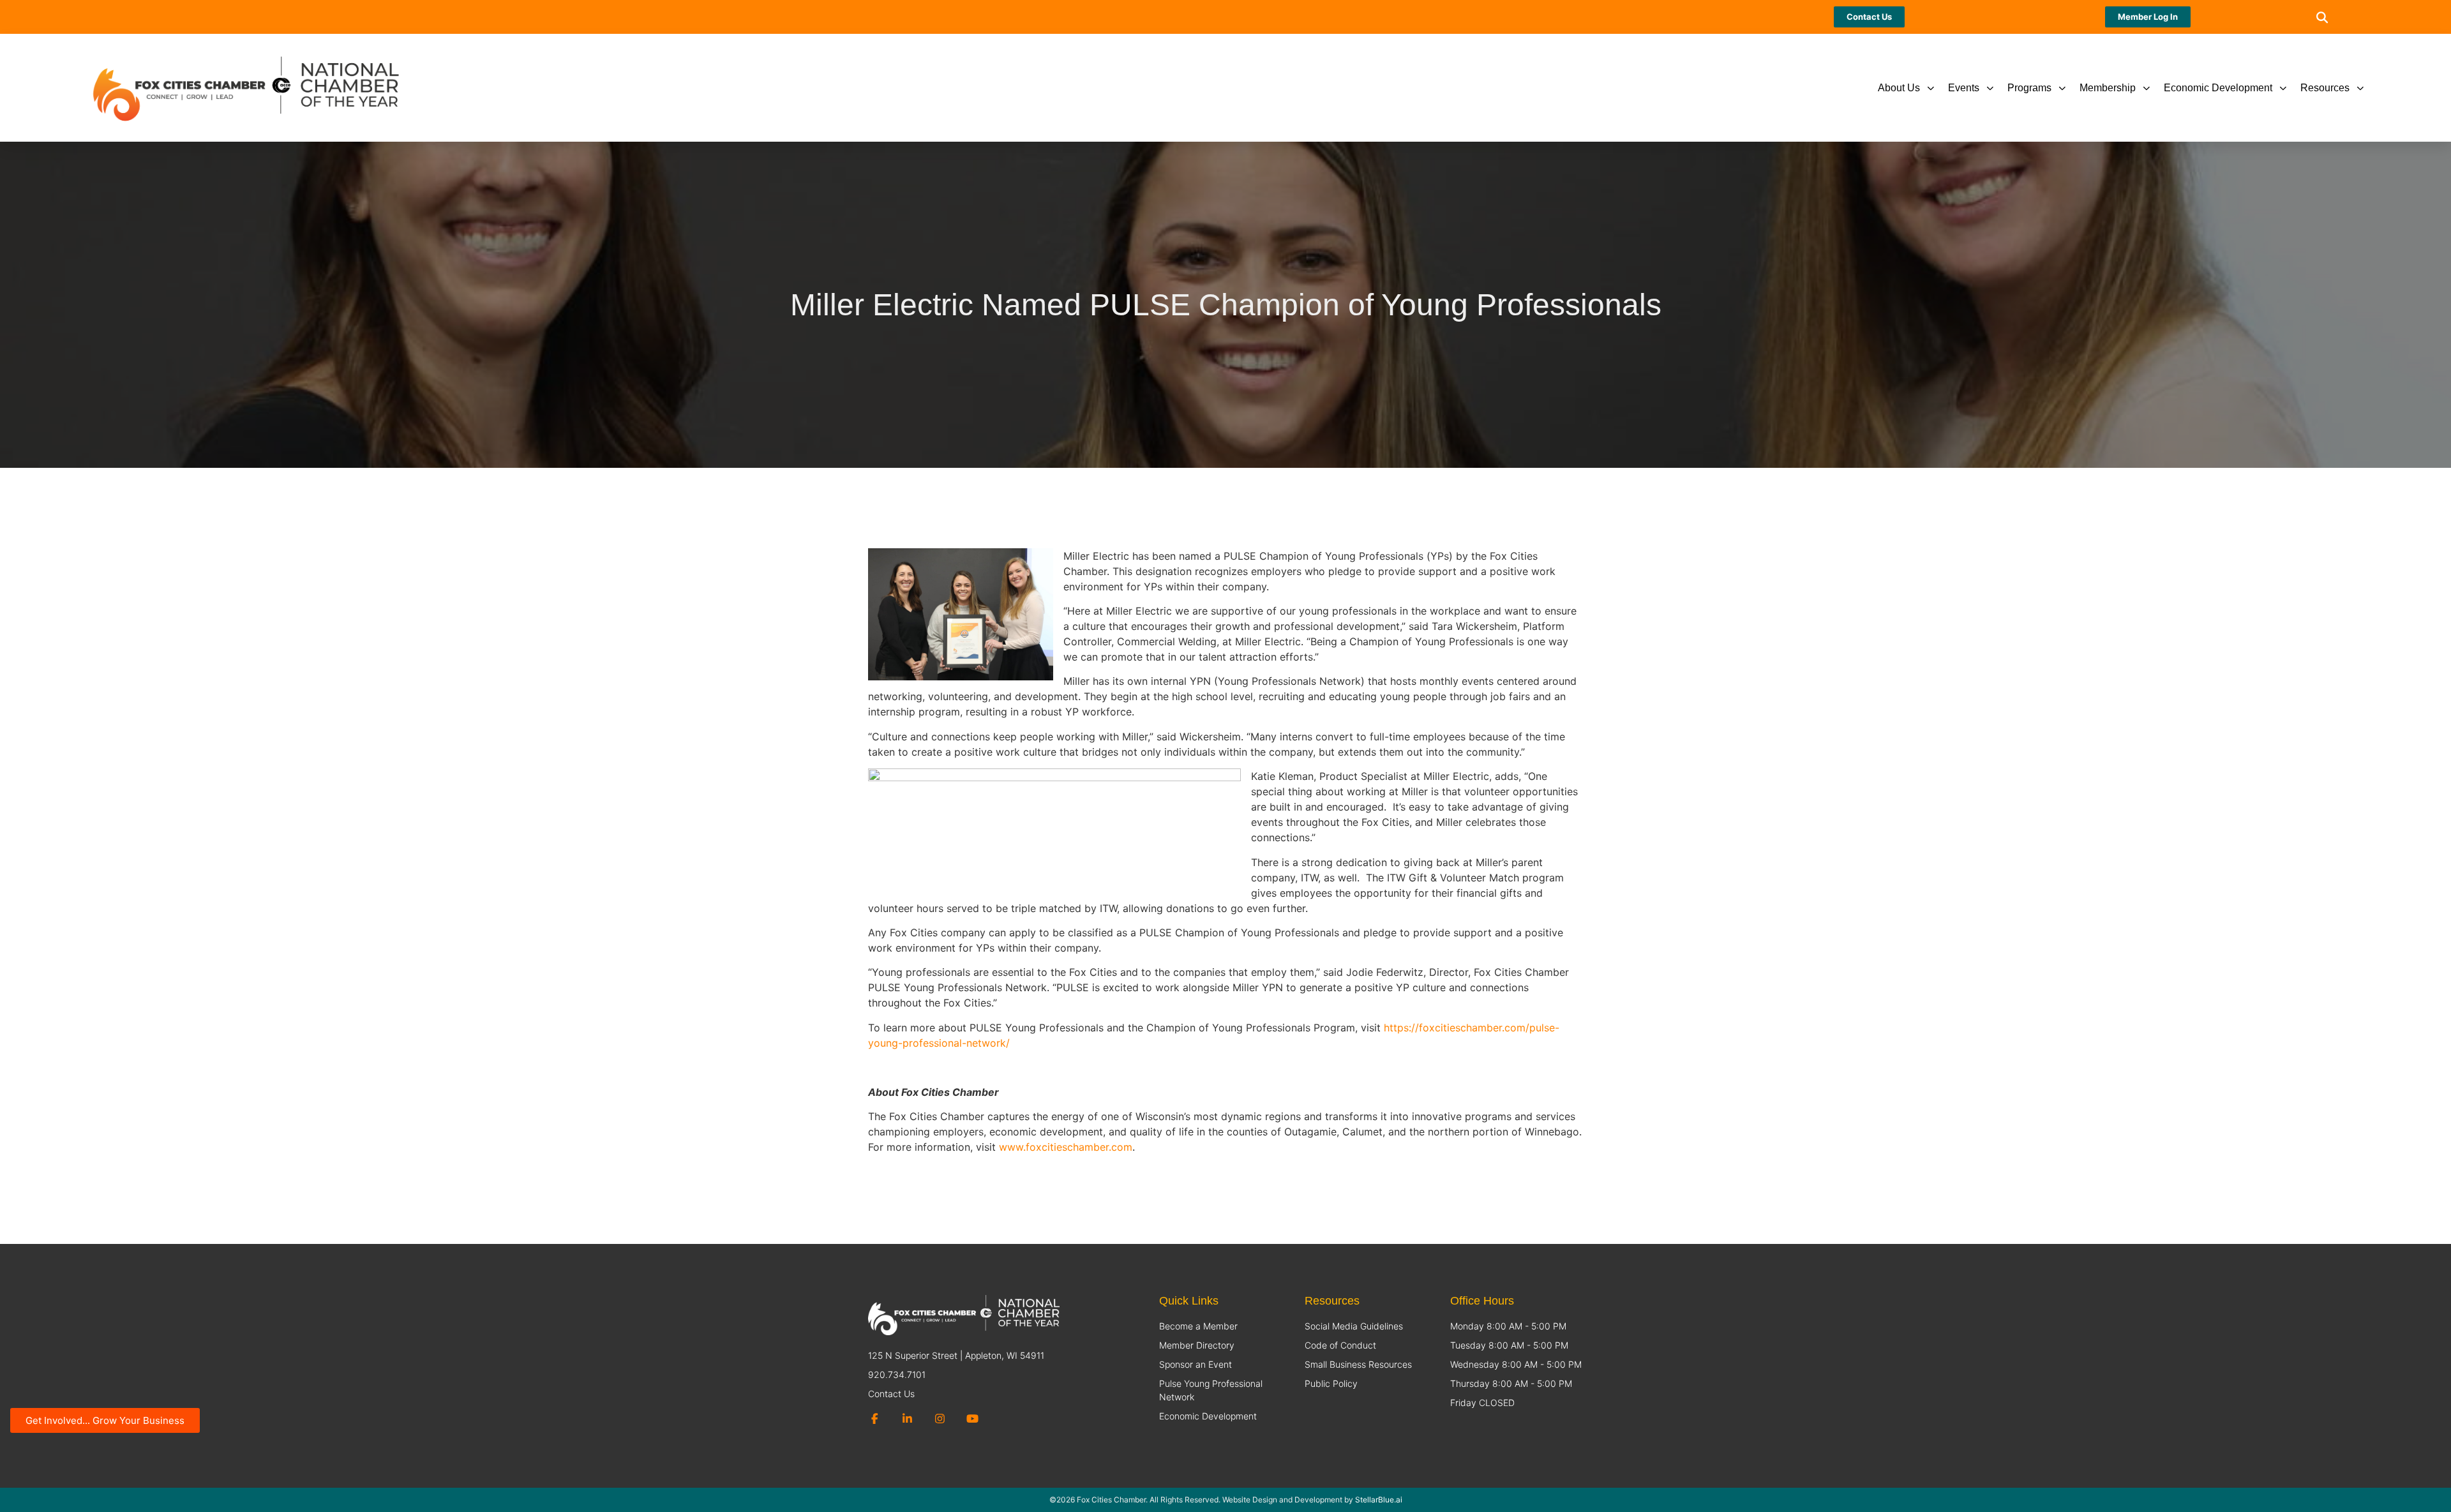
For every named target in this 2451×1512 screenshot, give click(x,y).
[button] (2322, 17)
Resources (2325, 88)
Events (1964, 88)
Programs (2029, 88)
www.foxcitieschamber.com (1066, 1147)
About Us (1899, 88)
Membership (2108, 88)
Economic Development (2218, 88)
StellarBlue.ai (1379, 1500)
